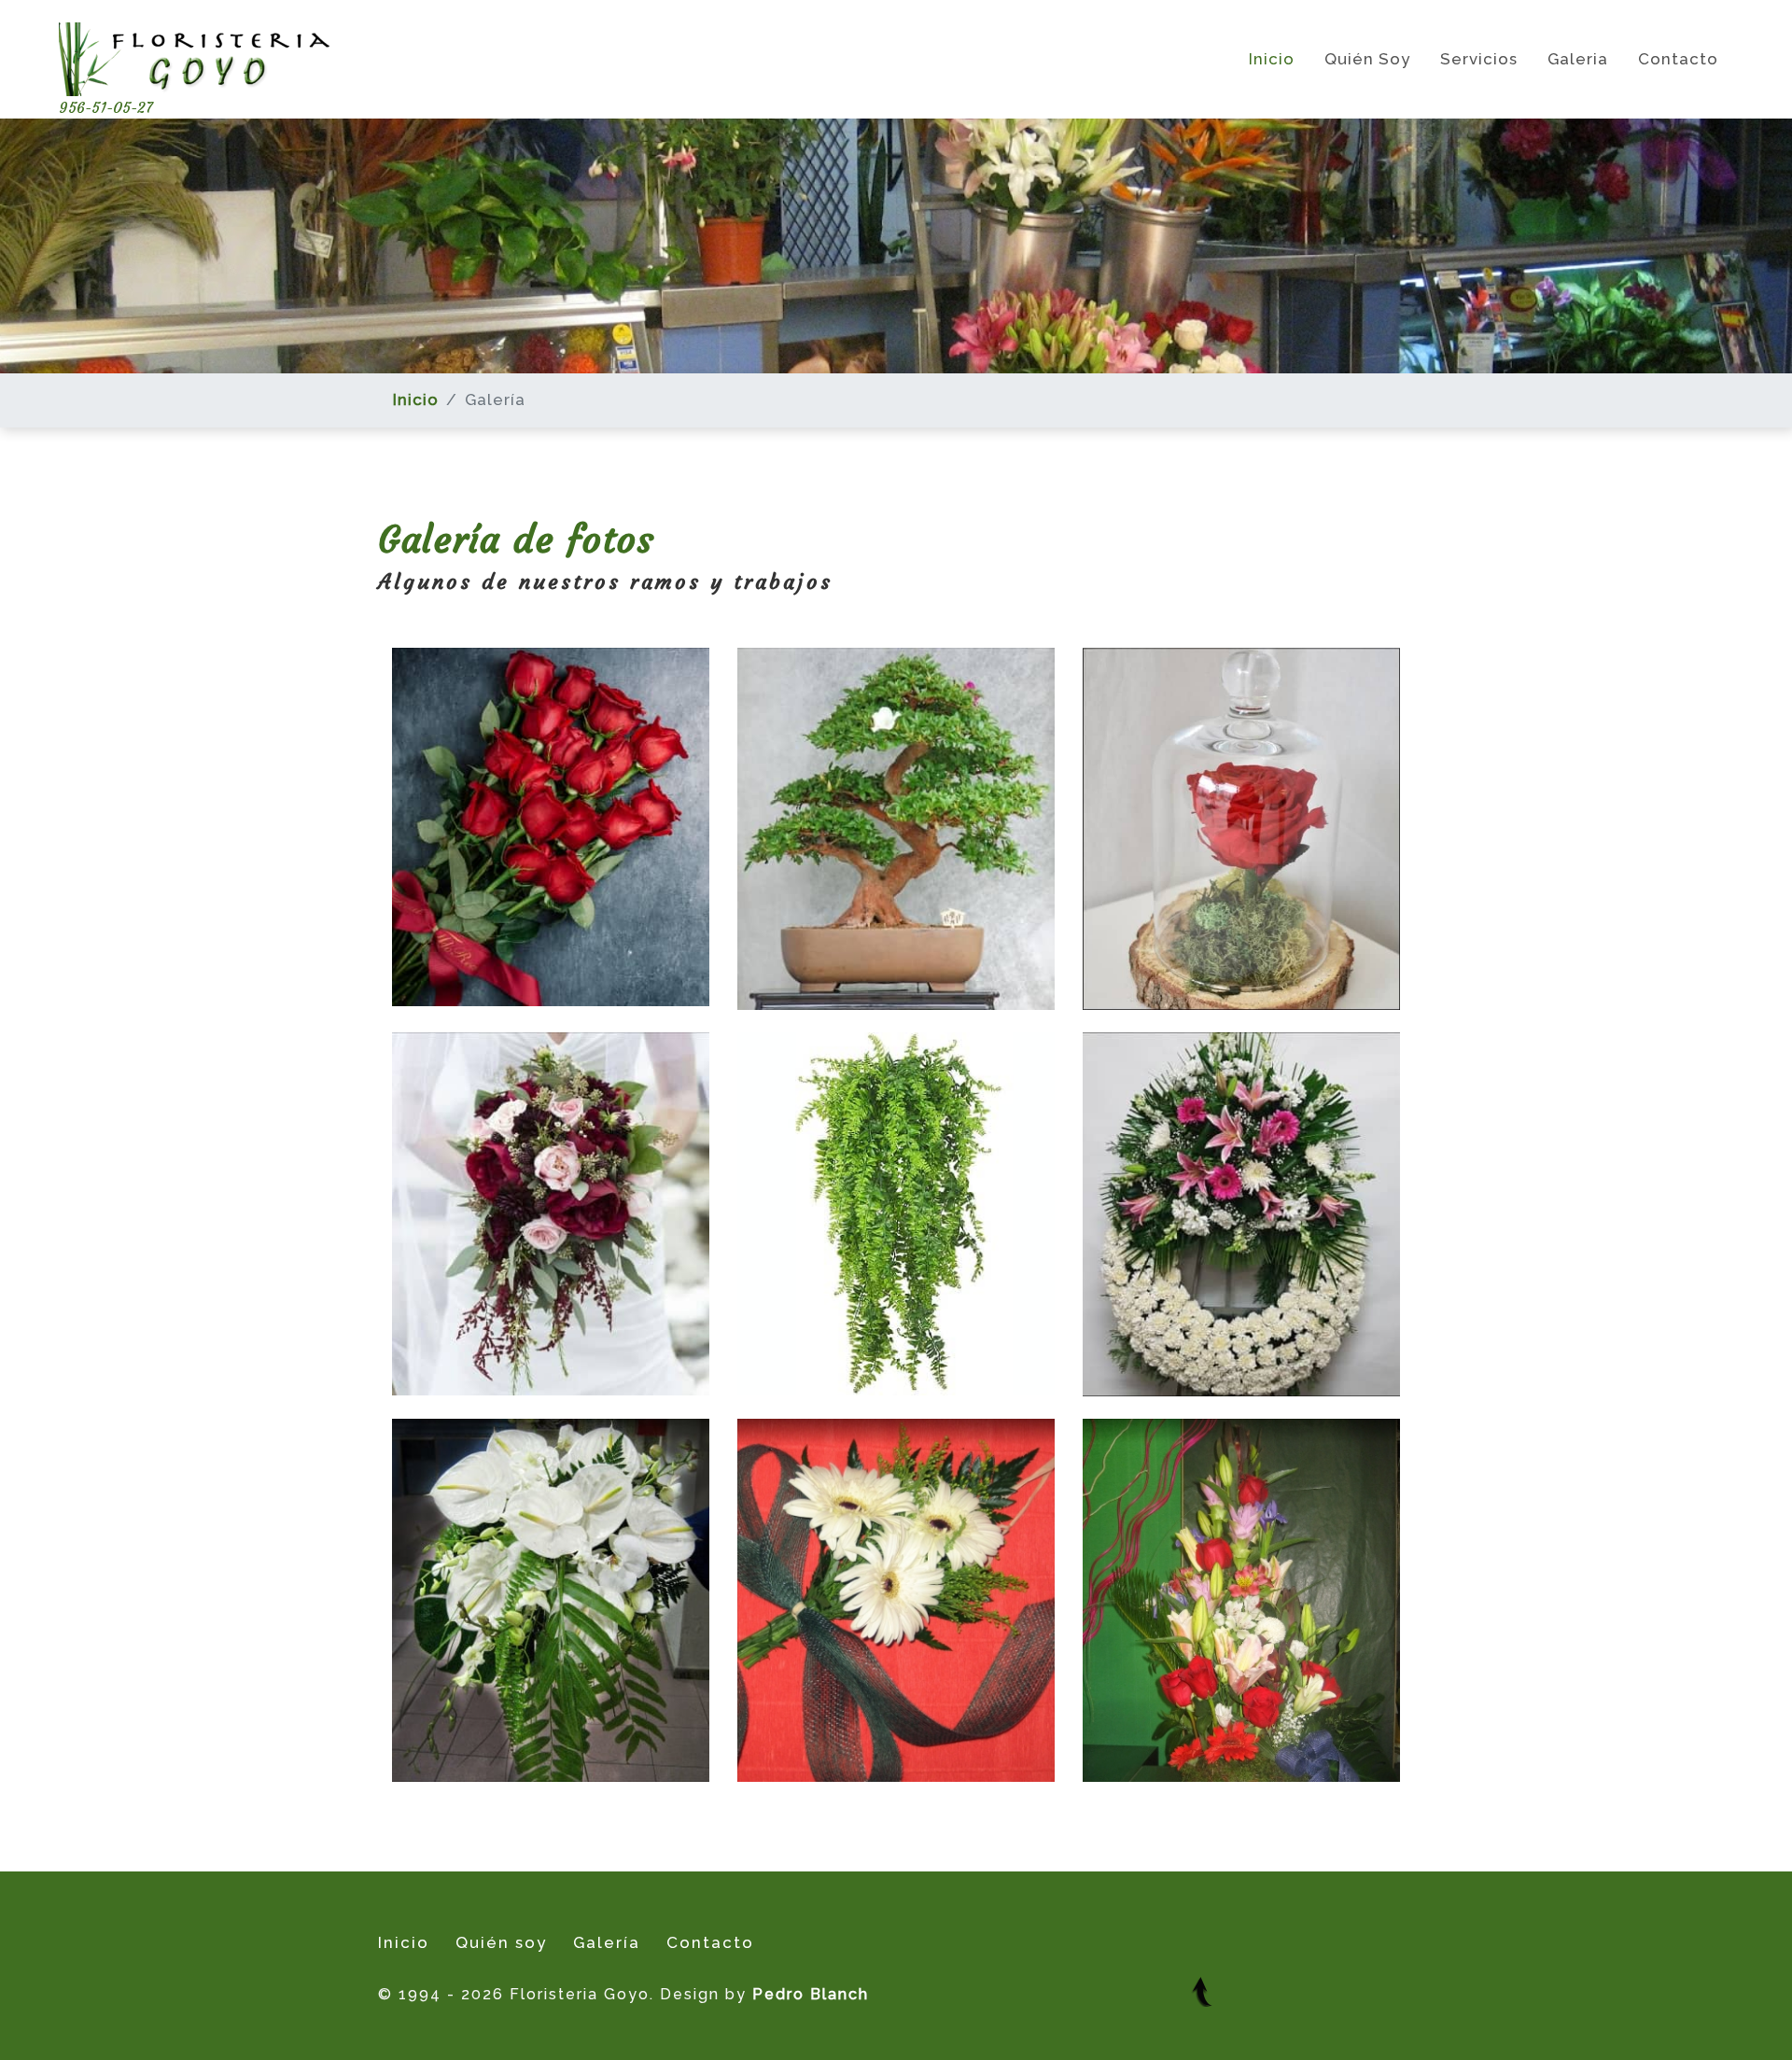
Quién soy (1367, 59)
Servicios (1479, 59)
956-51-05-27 (106, 107)
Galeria (1578, 59)
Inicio (1272, 59)
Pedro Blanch (811, 1994)
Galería (607, 1942)
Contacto (1678, 59)
